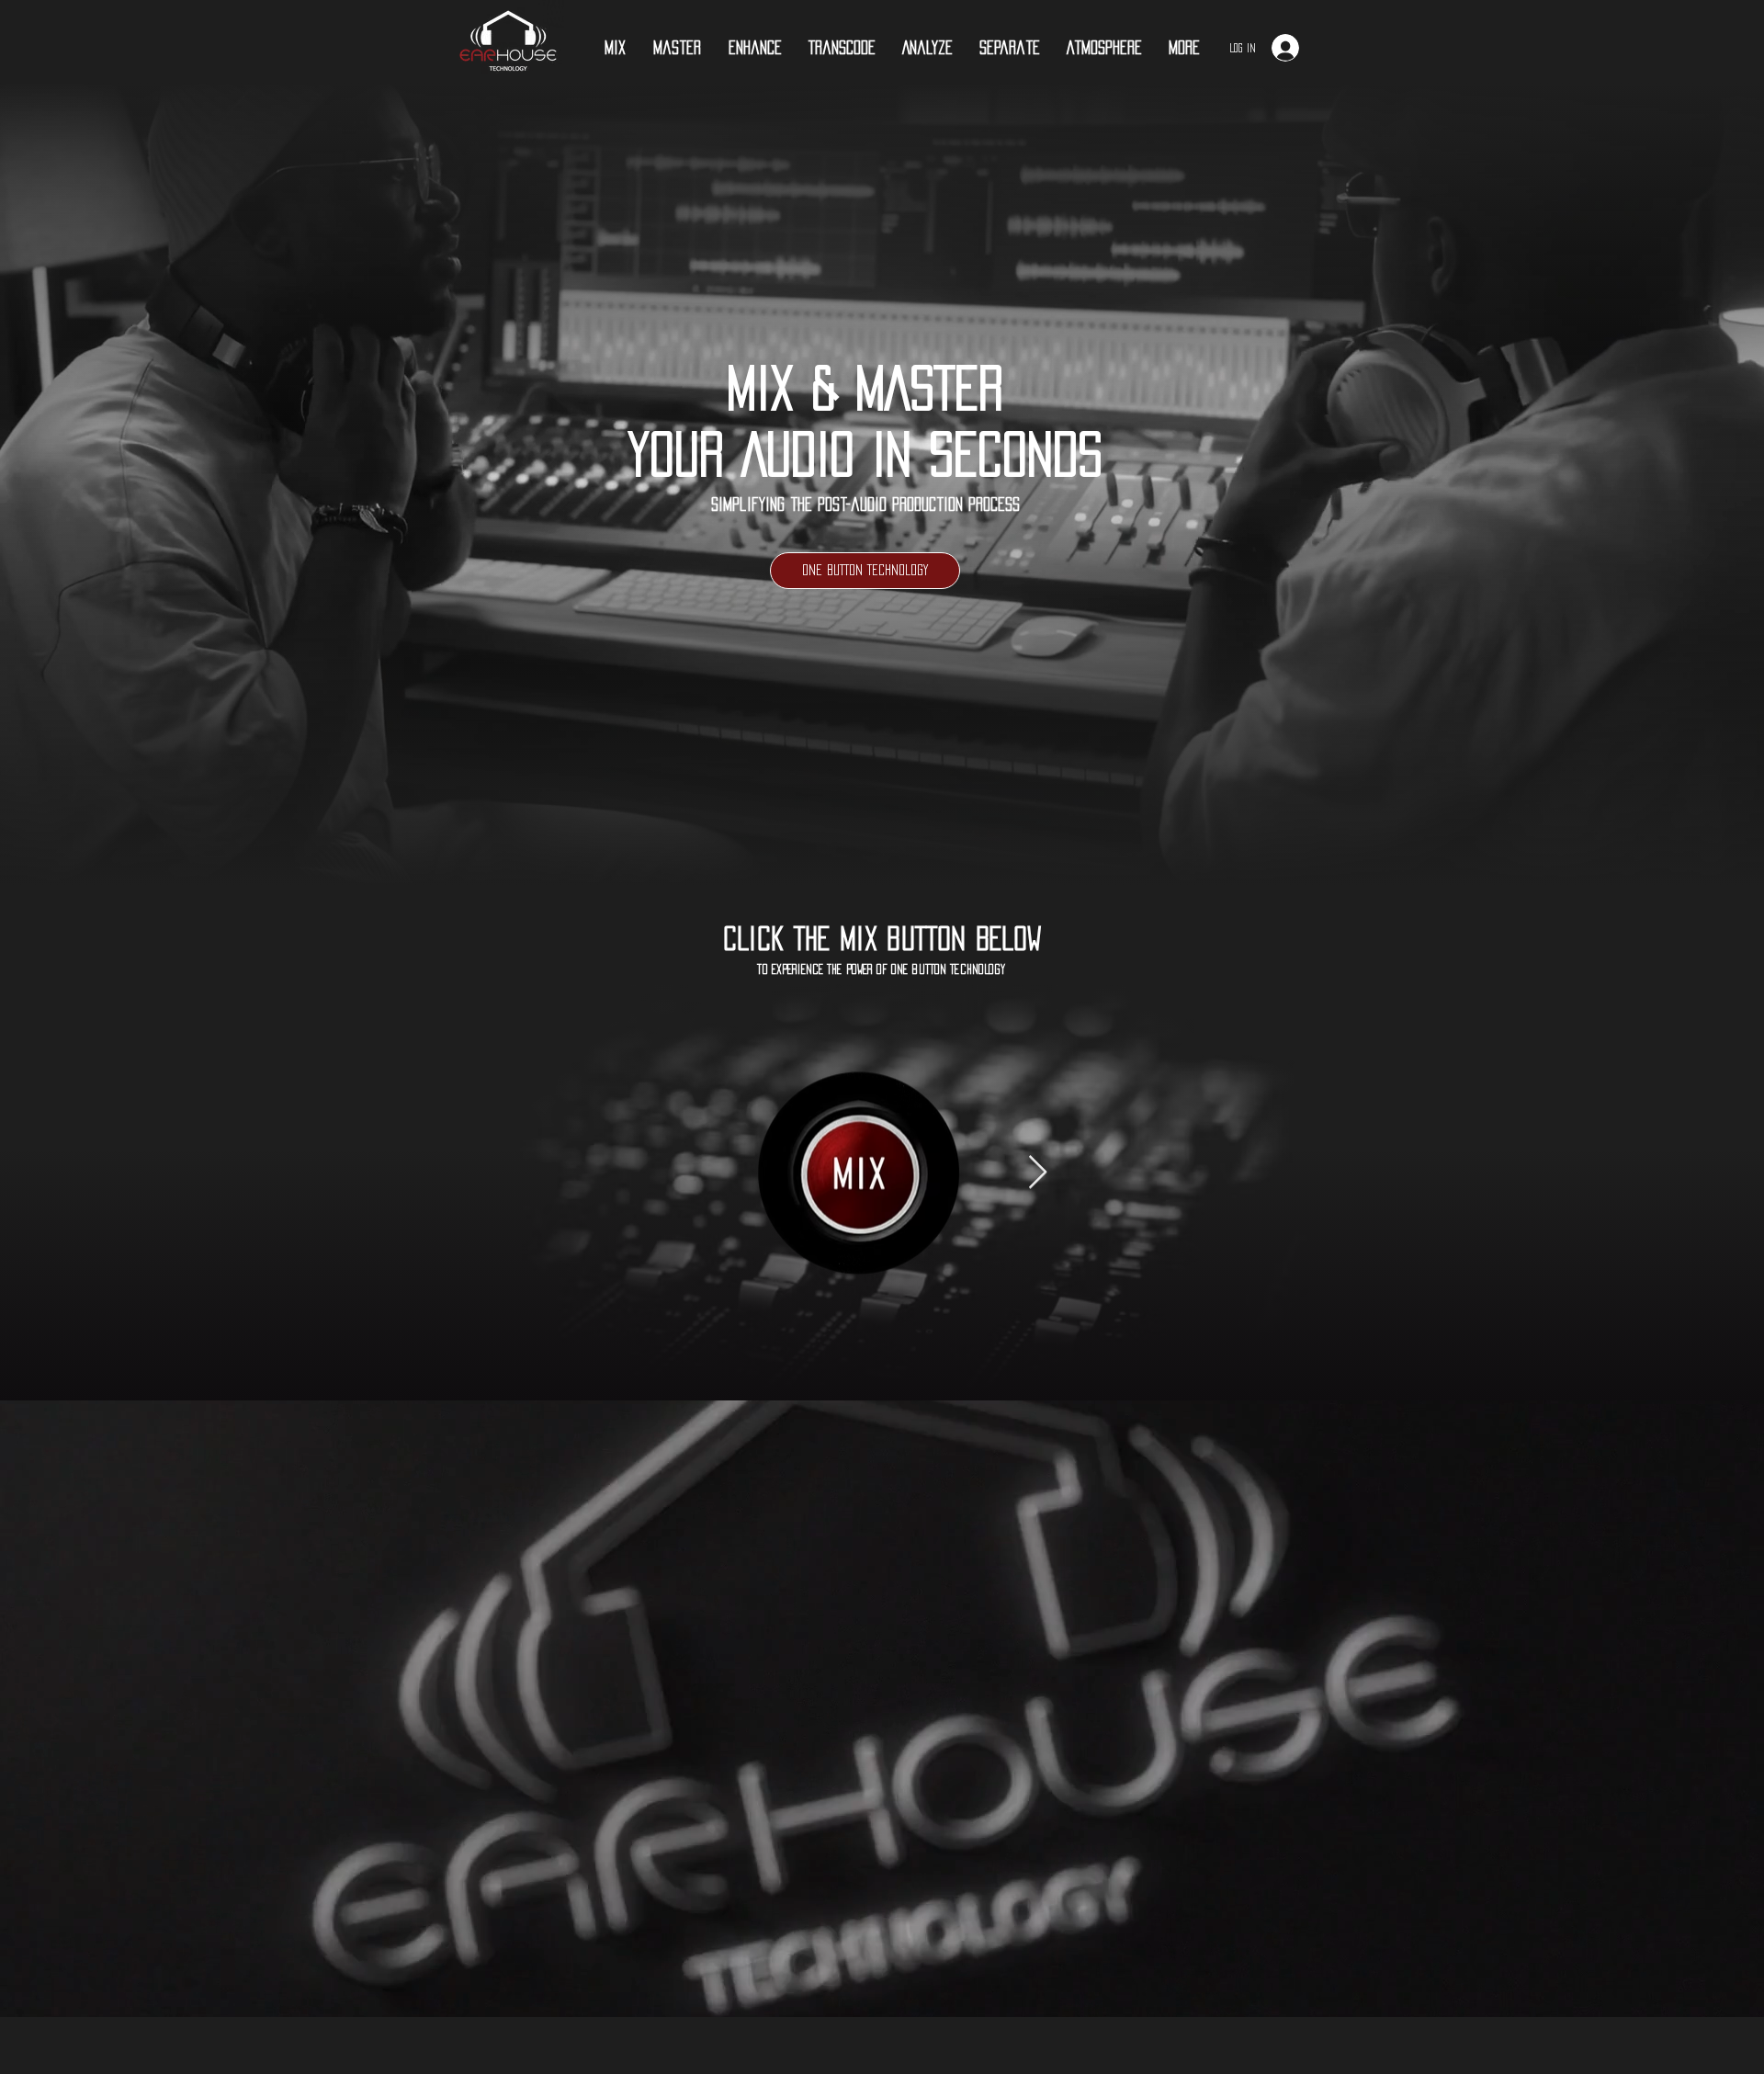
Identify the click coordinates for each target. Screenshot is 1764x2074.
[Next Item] (1038, 1173)
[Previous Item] (692, 1173)
